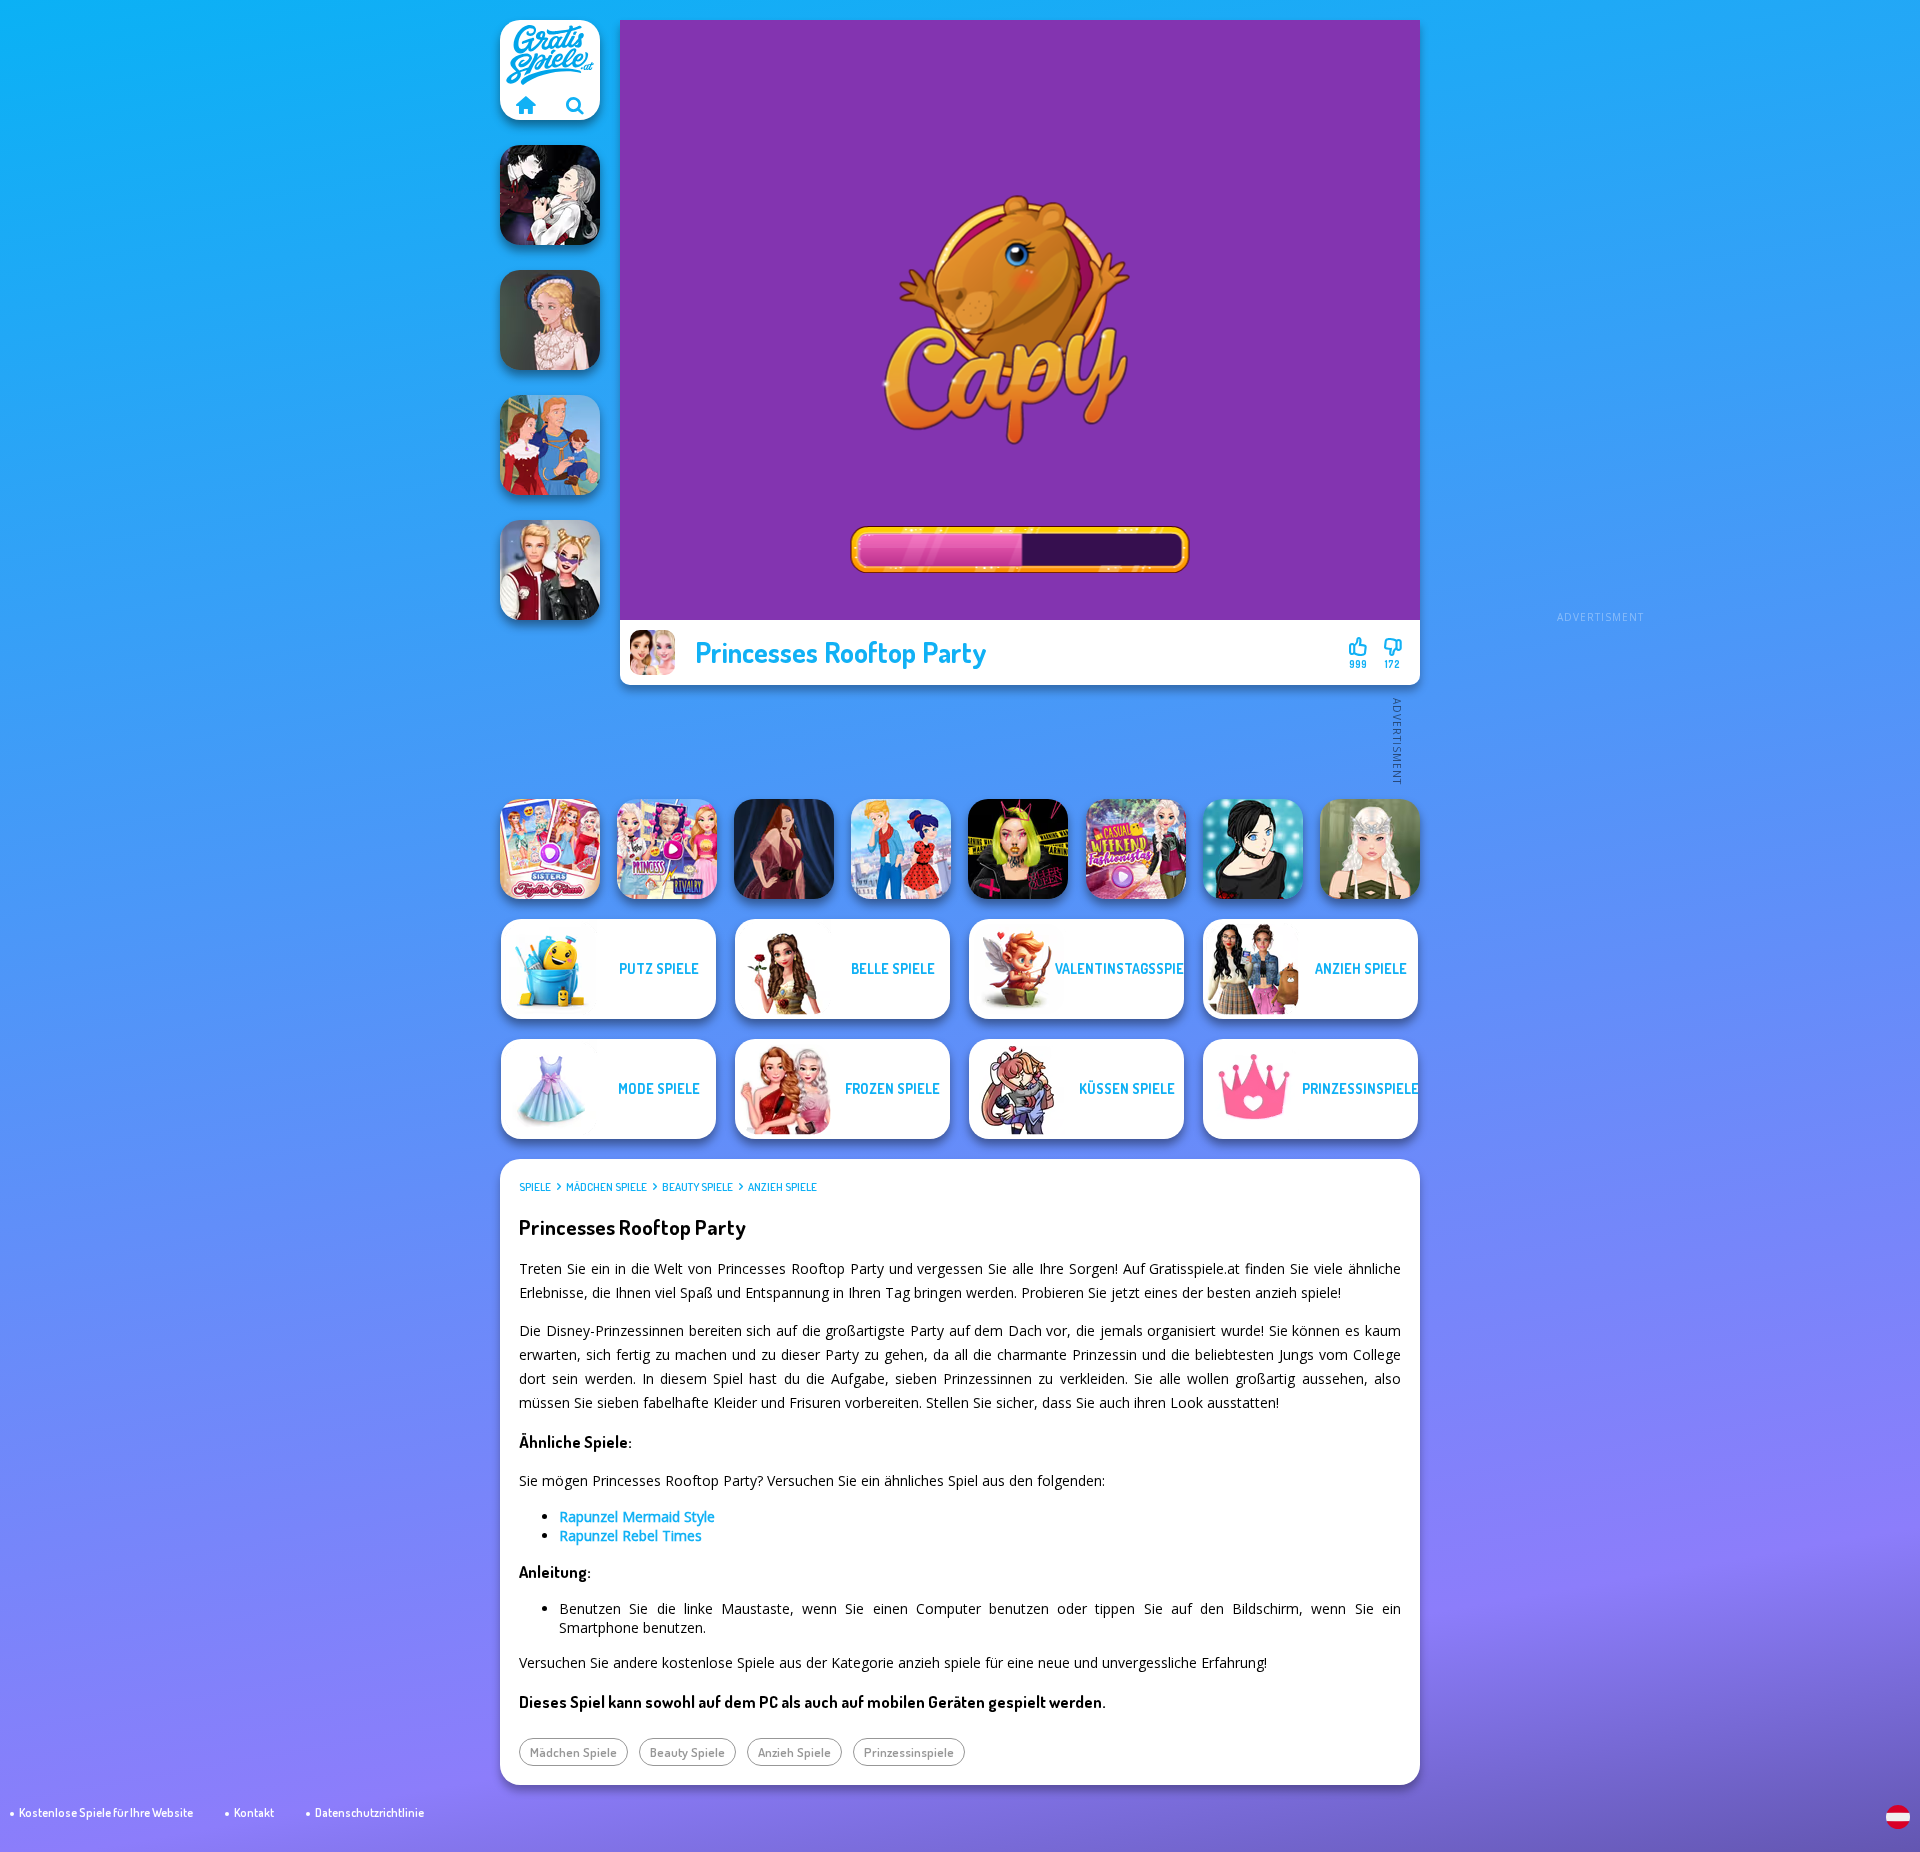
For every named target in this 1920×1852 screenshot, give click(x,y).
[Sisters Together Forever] (550, 849)
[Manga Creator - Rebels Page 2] (1253, 849)
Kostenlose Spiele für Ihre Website (106, 1812)
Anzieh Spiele (782, 1187)
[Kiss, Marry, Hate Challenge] (550, 570)
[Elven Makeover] (1370, 849)
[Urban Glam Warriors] (1018, 849)
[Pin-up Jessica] (784, 849)
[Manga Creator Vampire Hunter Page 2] (550, 195)
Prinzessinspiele (909, 1752)
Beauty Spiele (697, 1187)
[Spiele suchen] (575, 105)
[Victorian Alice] (550, 320)
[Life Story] (550, 445)
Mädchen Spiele (606, 1187)
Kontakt (254, 1812)
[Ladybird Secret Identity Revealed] (901, 849)
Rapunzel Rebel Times (630, 1535)
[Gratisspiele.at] (525, 105)
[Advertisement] (1600, 320)
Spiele (535, 1187)
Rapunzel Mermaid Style (637, 1516)
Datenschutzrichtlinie (369, 1812)
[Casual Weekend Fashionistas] (1136, 849)
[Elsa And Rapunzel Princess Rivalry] (667, 849)
